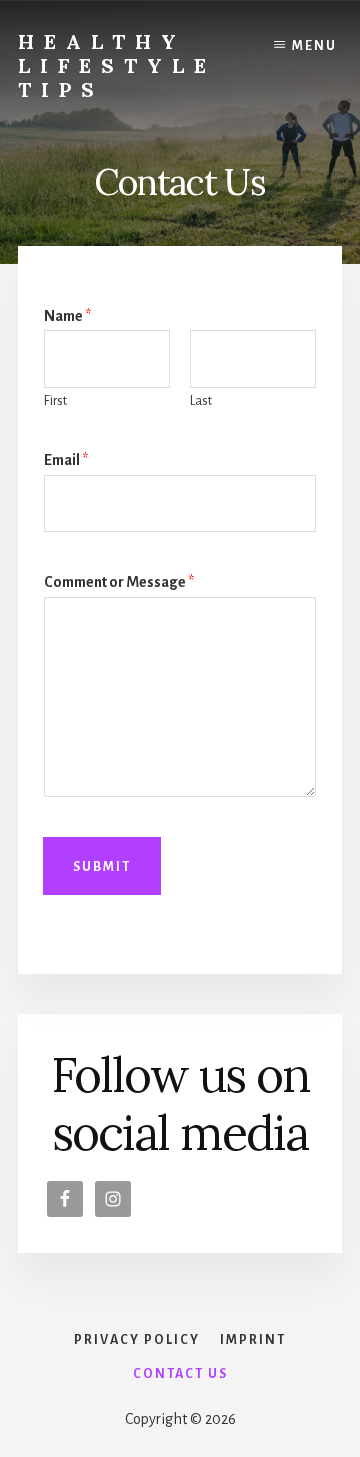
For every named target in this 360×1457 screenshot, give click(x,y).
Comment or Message (119, 582)
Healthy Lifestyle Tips (117, 65)
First (55, 401)
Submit (102, 867)
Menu (314, 46)
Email (66, 460)
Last (201, 401)
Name (67, 316)
